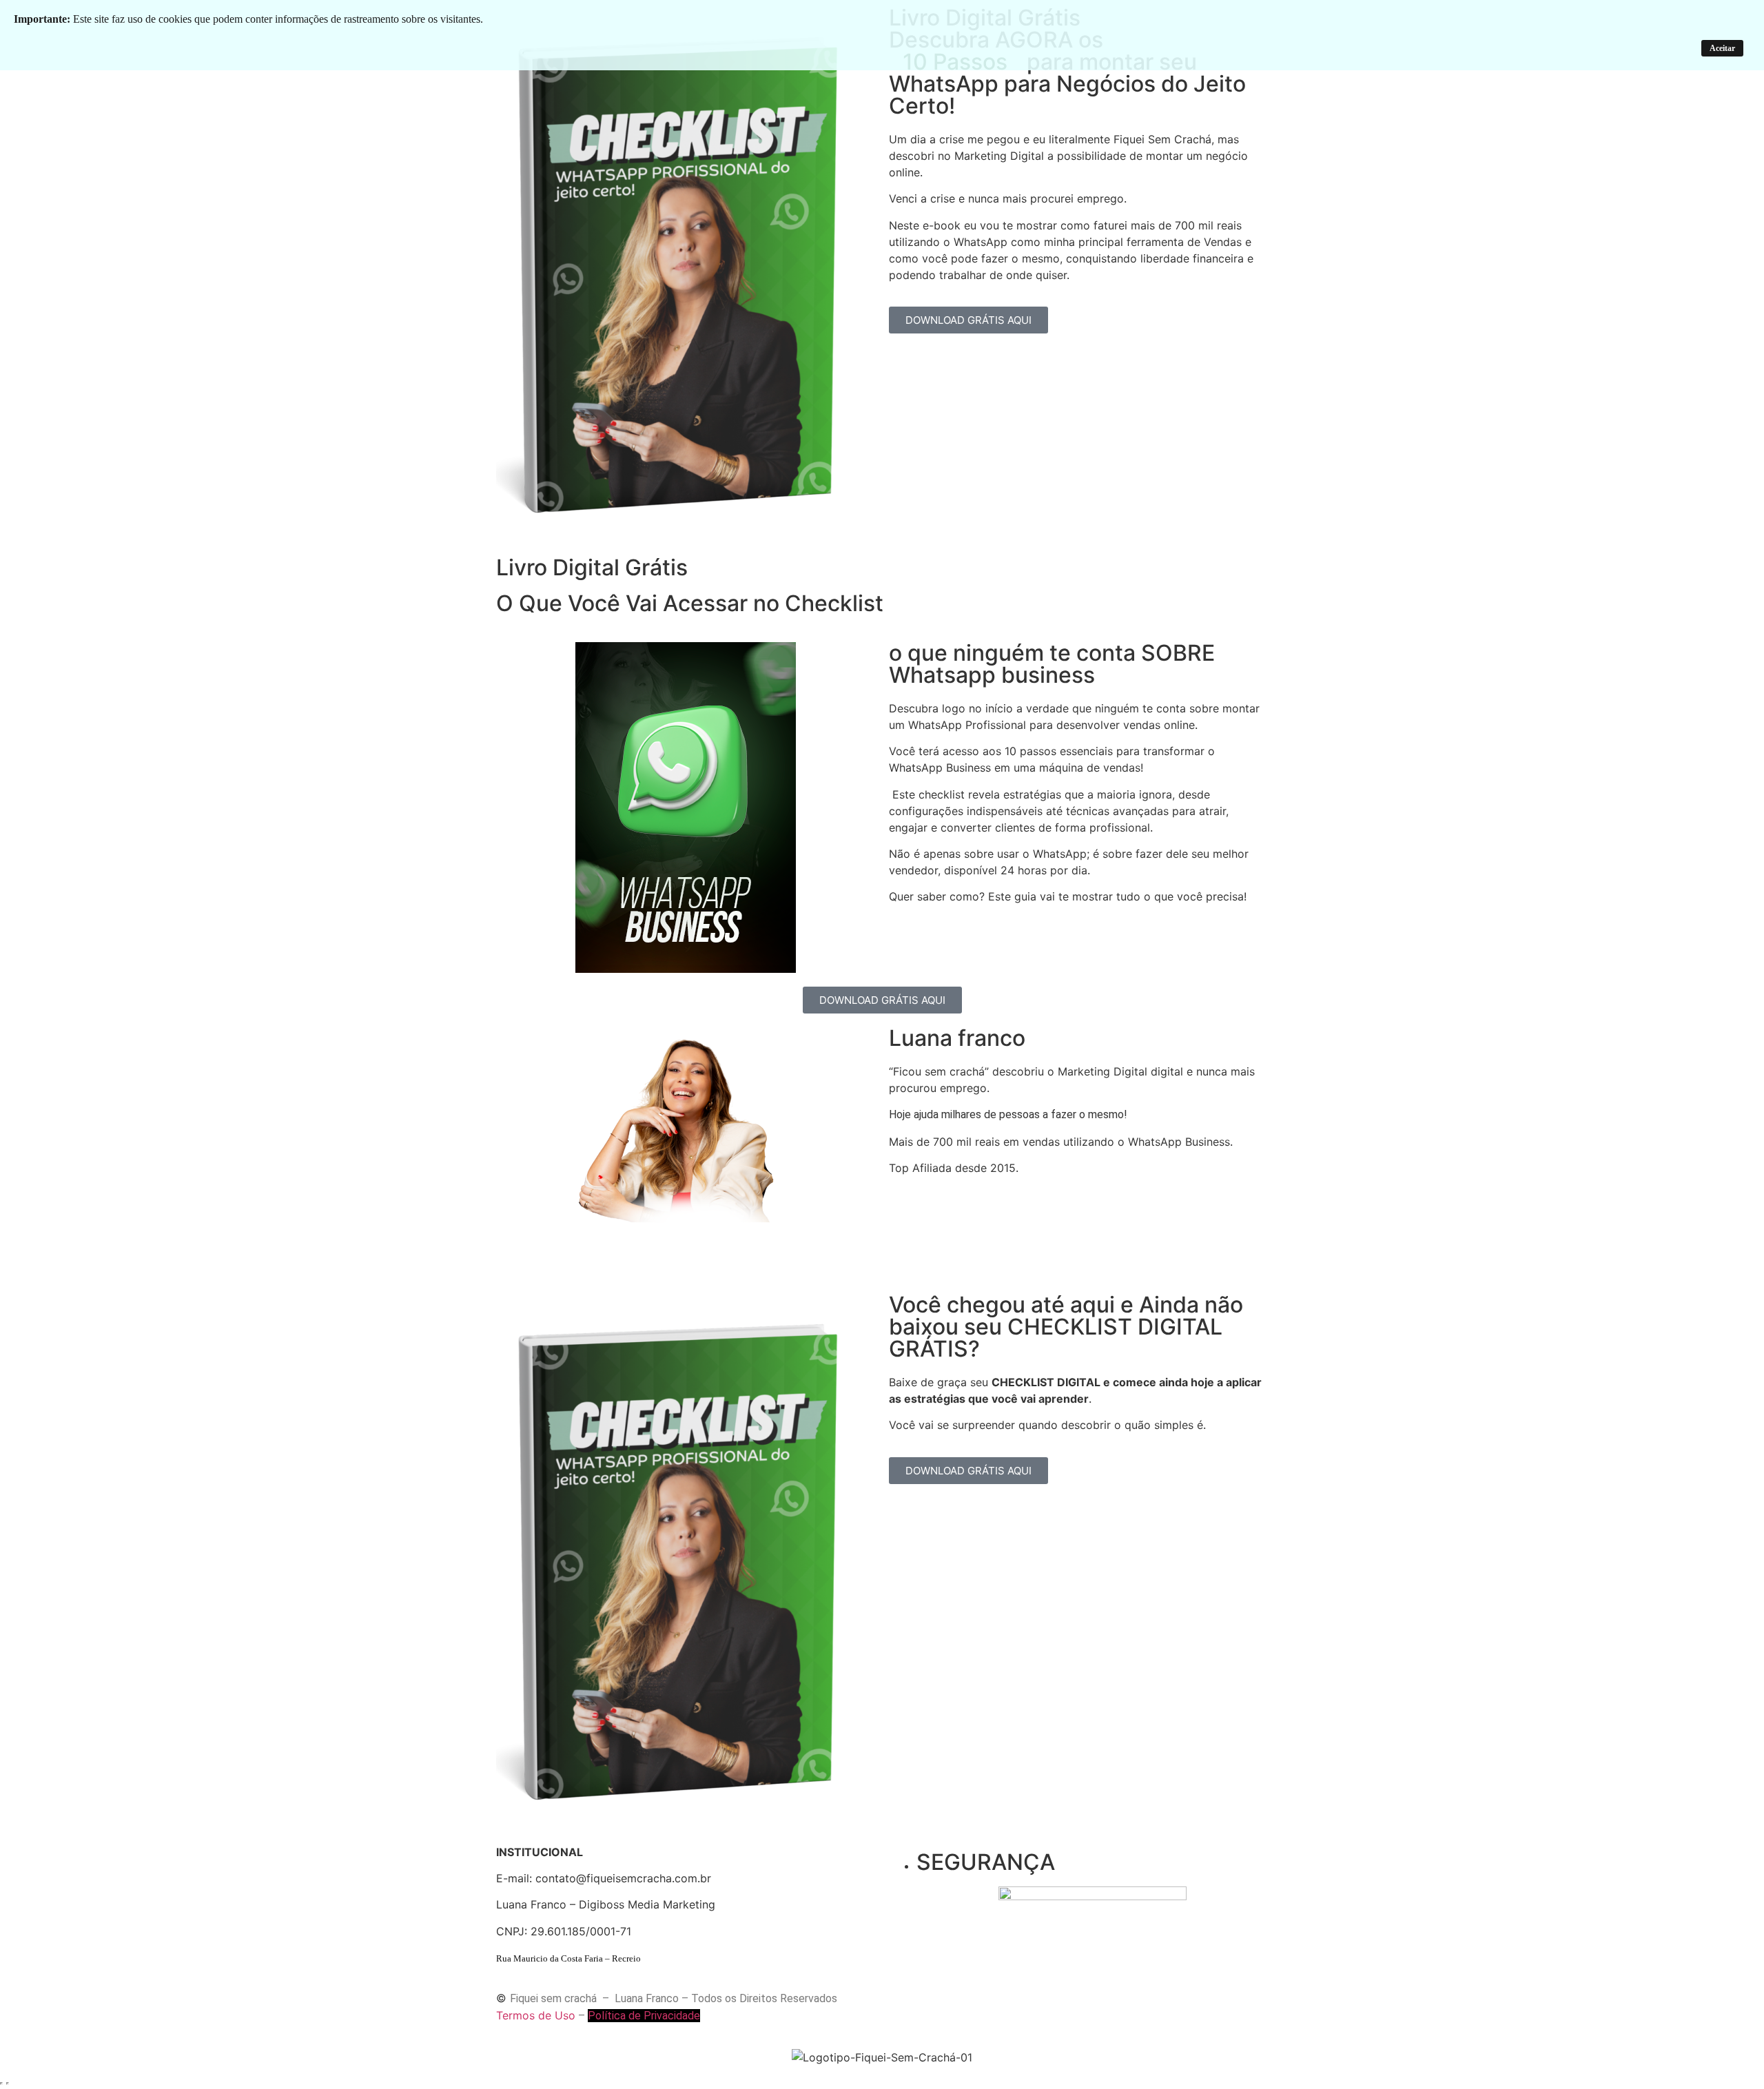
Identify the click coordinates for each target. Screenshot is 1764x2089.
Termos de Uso (536, 2015)
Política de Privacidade (644, 2016)
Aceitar (1722, 48)
